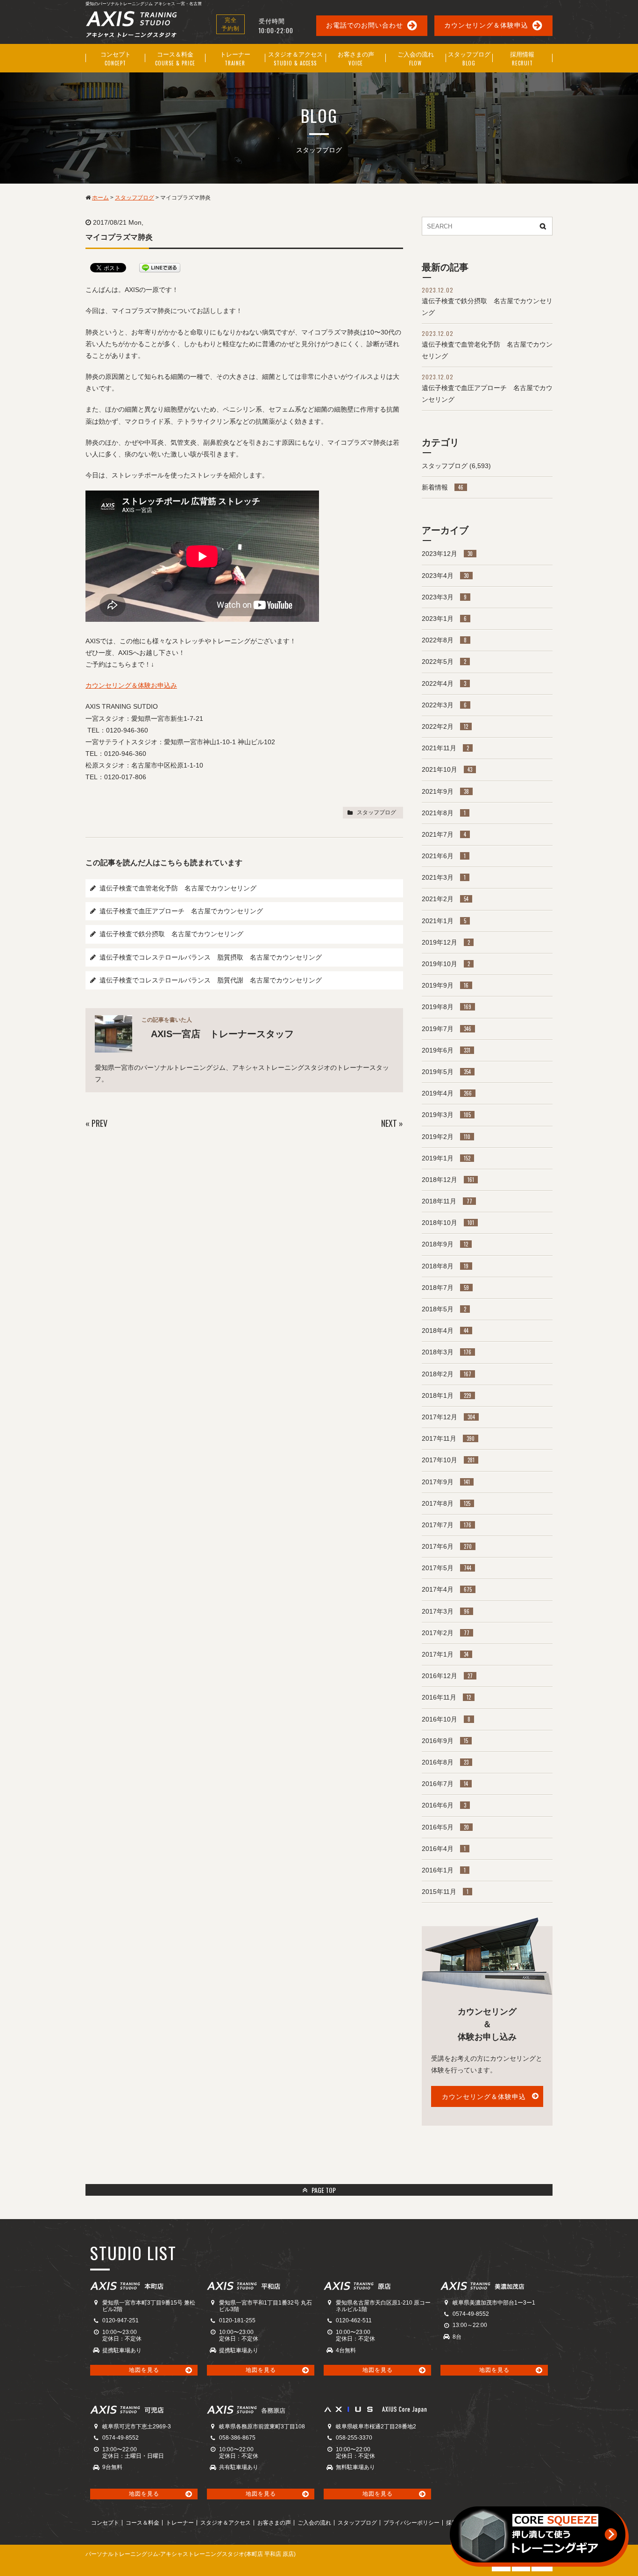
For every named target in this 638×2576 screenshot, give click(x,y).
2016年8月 (445, 1762)
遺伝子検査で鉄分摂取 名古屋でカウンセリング (171, 934)
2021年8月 (444, 813)
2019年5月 (446, 1072)
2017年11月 (448, 1438)
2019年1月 (446, 1158)
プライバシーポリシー (411, 2523)
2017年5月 (447, 1568)
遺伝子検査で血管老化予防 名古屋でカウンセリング (178, 888)
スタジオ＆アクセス (226, 2523)
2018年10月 (448, 1223)
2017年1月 (445, 1654)
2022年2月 (445, 726)
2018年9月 (445, 1244)
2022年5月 (444, 662)
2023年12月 (447, 554)
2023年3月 (444, 597)
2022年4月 (444, 683)
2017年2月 (446, 1633)
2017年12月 (448, 1417)
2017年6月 (447, 1546)
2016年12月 (447, 1676)
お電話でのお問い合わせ (365, 25)
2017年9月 (446, 1482)
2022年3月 (444, 705)
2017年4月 (447, 1589)
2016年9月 (445, 1741)
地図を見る (144, 2370)
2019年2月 (446, 1137)
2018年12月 (448, 1180)
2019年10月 (446, 964)
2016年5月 (445, 1827)
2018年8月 (445, 1266)
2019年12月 (446, 942)
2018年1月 (447, 1395)
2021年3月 (444, 877)
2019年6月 (446, 1050)
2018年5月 (444, 1309)
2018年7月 (445, 1288)
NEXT (389, 1123)
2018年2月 (447, 1374)
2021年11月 (445, 748)
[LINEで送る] (160, 267)
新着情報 (443, 487)
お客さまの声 (274, 2523)
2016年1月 (444, 1870)
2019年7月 (447, 1029)
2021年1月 (444, 921)
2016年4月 (444, 1849)
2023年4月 (445, 576)
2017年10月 (448, 1460)
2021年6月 (444, 856)
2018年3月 (447, 1352)
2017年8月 (446, 1503)
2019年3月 (446, 1115)
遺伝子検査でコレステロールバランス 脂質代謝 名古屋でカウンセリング (211, 980)
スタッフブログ (376, 812)
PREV (99, 1123)
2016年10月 (446, 1719)
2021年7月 (444, 834)
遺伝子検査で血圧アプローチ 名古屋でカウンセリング (181, 911)
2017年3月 (446, 1611)
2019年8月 (447, 1007)
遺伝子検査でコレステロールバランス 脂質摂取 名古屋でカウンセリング (211, 957)
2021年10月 (447, 769)
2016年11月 (446, 1697)
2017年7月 (447, 1525)
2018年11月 (447, 1201)
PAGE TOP (323, 2190)
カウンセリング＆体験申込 (486, 25)
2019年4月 (447, 1093)
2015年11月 (445, 1892)
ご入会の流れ (314, 2523)
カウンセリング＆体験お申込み (131, 685)
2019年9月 (445, 985)
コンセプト (105, 2523)
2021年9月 (445, 791)
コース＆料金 (142, 2523)
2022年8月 (444, 640)
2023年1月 (444, 619)
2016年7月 (445, 1784)
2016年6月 (444, 1805)
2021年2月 (445, 899)
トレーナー (180, 2523)
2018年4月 (445, 1331)
